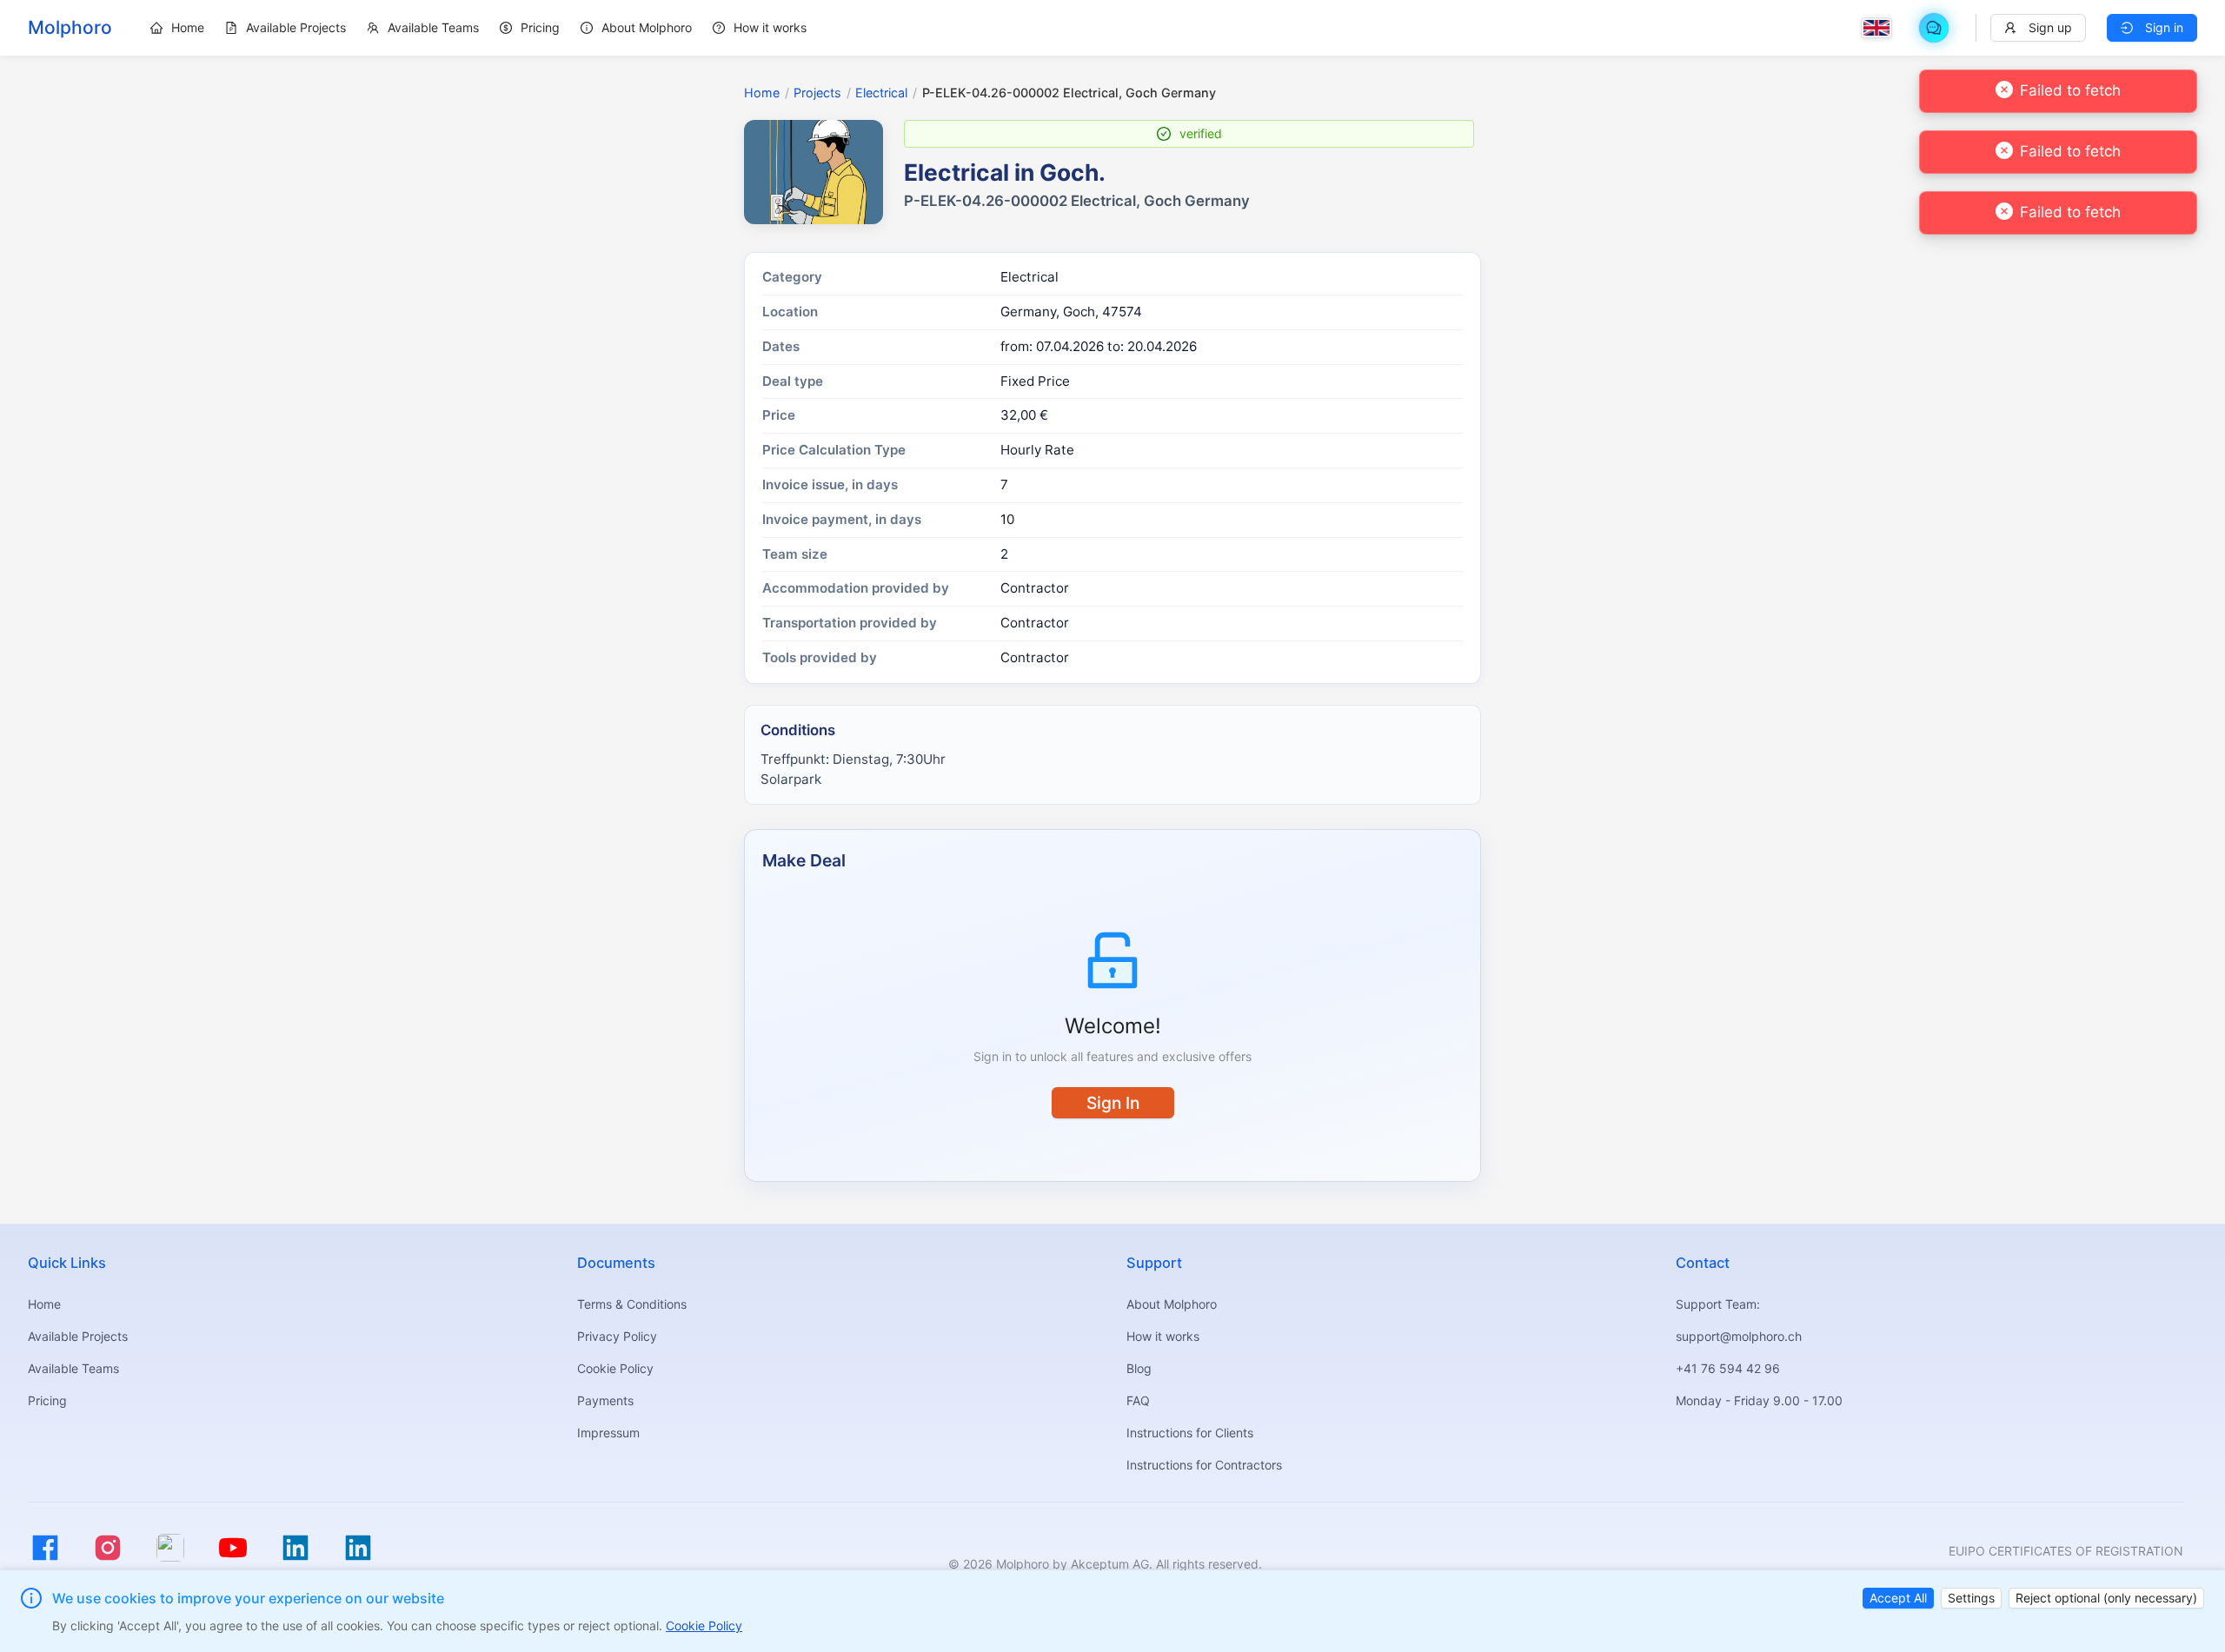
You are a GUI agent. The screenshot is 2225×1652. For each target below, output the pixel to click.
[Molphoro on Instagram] (108, 1548)
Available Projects (78, 1336)
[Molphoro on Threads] (170, 1548)
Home (762, 93)
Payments (605, 1400)
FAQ (1138, 1400)
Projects (817, 93)
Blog (1139, 1368)
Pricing (47, 1400)
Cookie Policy (615, 1368)
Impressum (608, 1433)
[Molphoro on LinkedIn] (296, 1548)
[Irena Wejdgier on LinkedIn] (358, 1548)
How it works (1163, 1336)
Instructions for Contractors (1204, 1465)
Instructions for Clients (1190, 1433)
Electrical (881, 93)
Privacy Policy (617, 1336)
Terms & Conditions (632, 1304)
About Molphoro (1172, 1304)
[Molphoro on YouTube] (233, 1548)
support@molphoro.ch (1739, 1336)
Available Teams (73, 1368)
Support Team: (1718, 1304)
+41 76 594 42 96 (1728, 1368)
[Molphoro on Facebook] (45, 1548)
